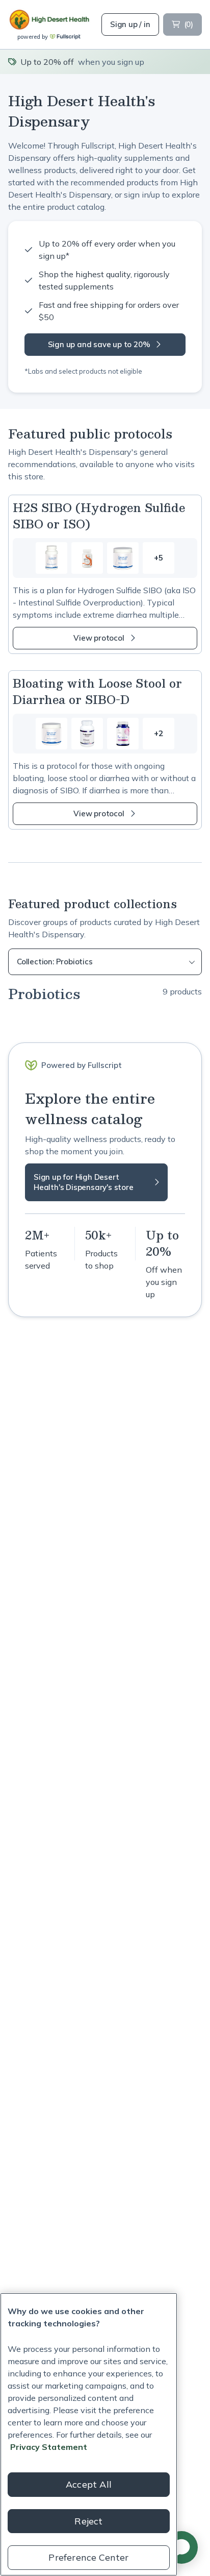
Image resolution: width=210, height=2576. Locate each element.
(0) (189, 24)
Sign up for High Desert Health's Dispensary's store (84, 1182)
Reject (88, 2521)
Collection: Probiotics (55, 962)
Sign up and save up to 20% (99, 344)
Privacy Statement (49, 2447)
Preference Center (88, 2557)
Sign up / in (130, 24)
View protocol (99, 638)
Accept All (89, 2484)
